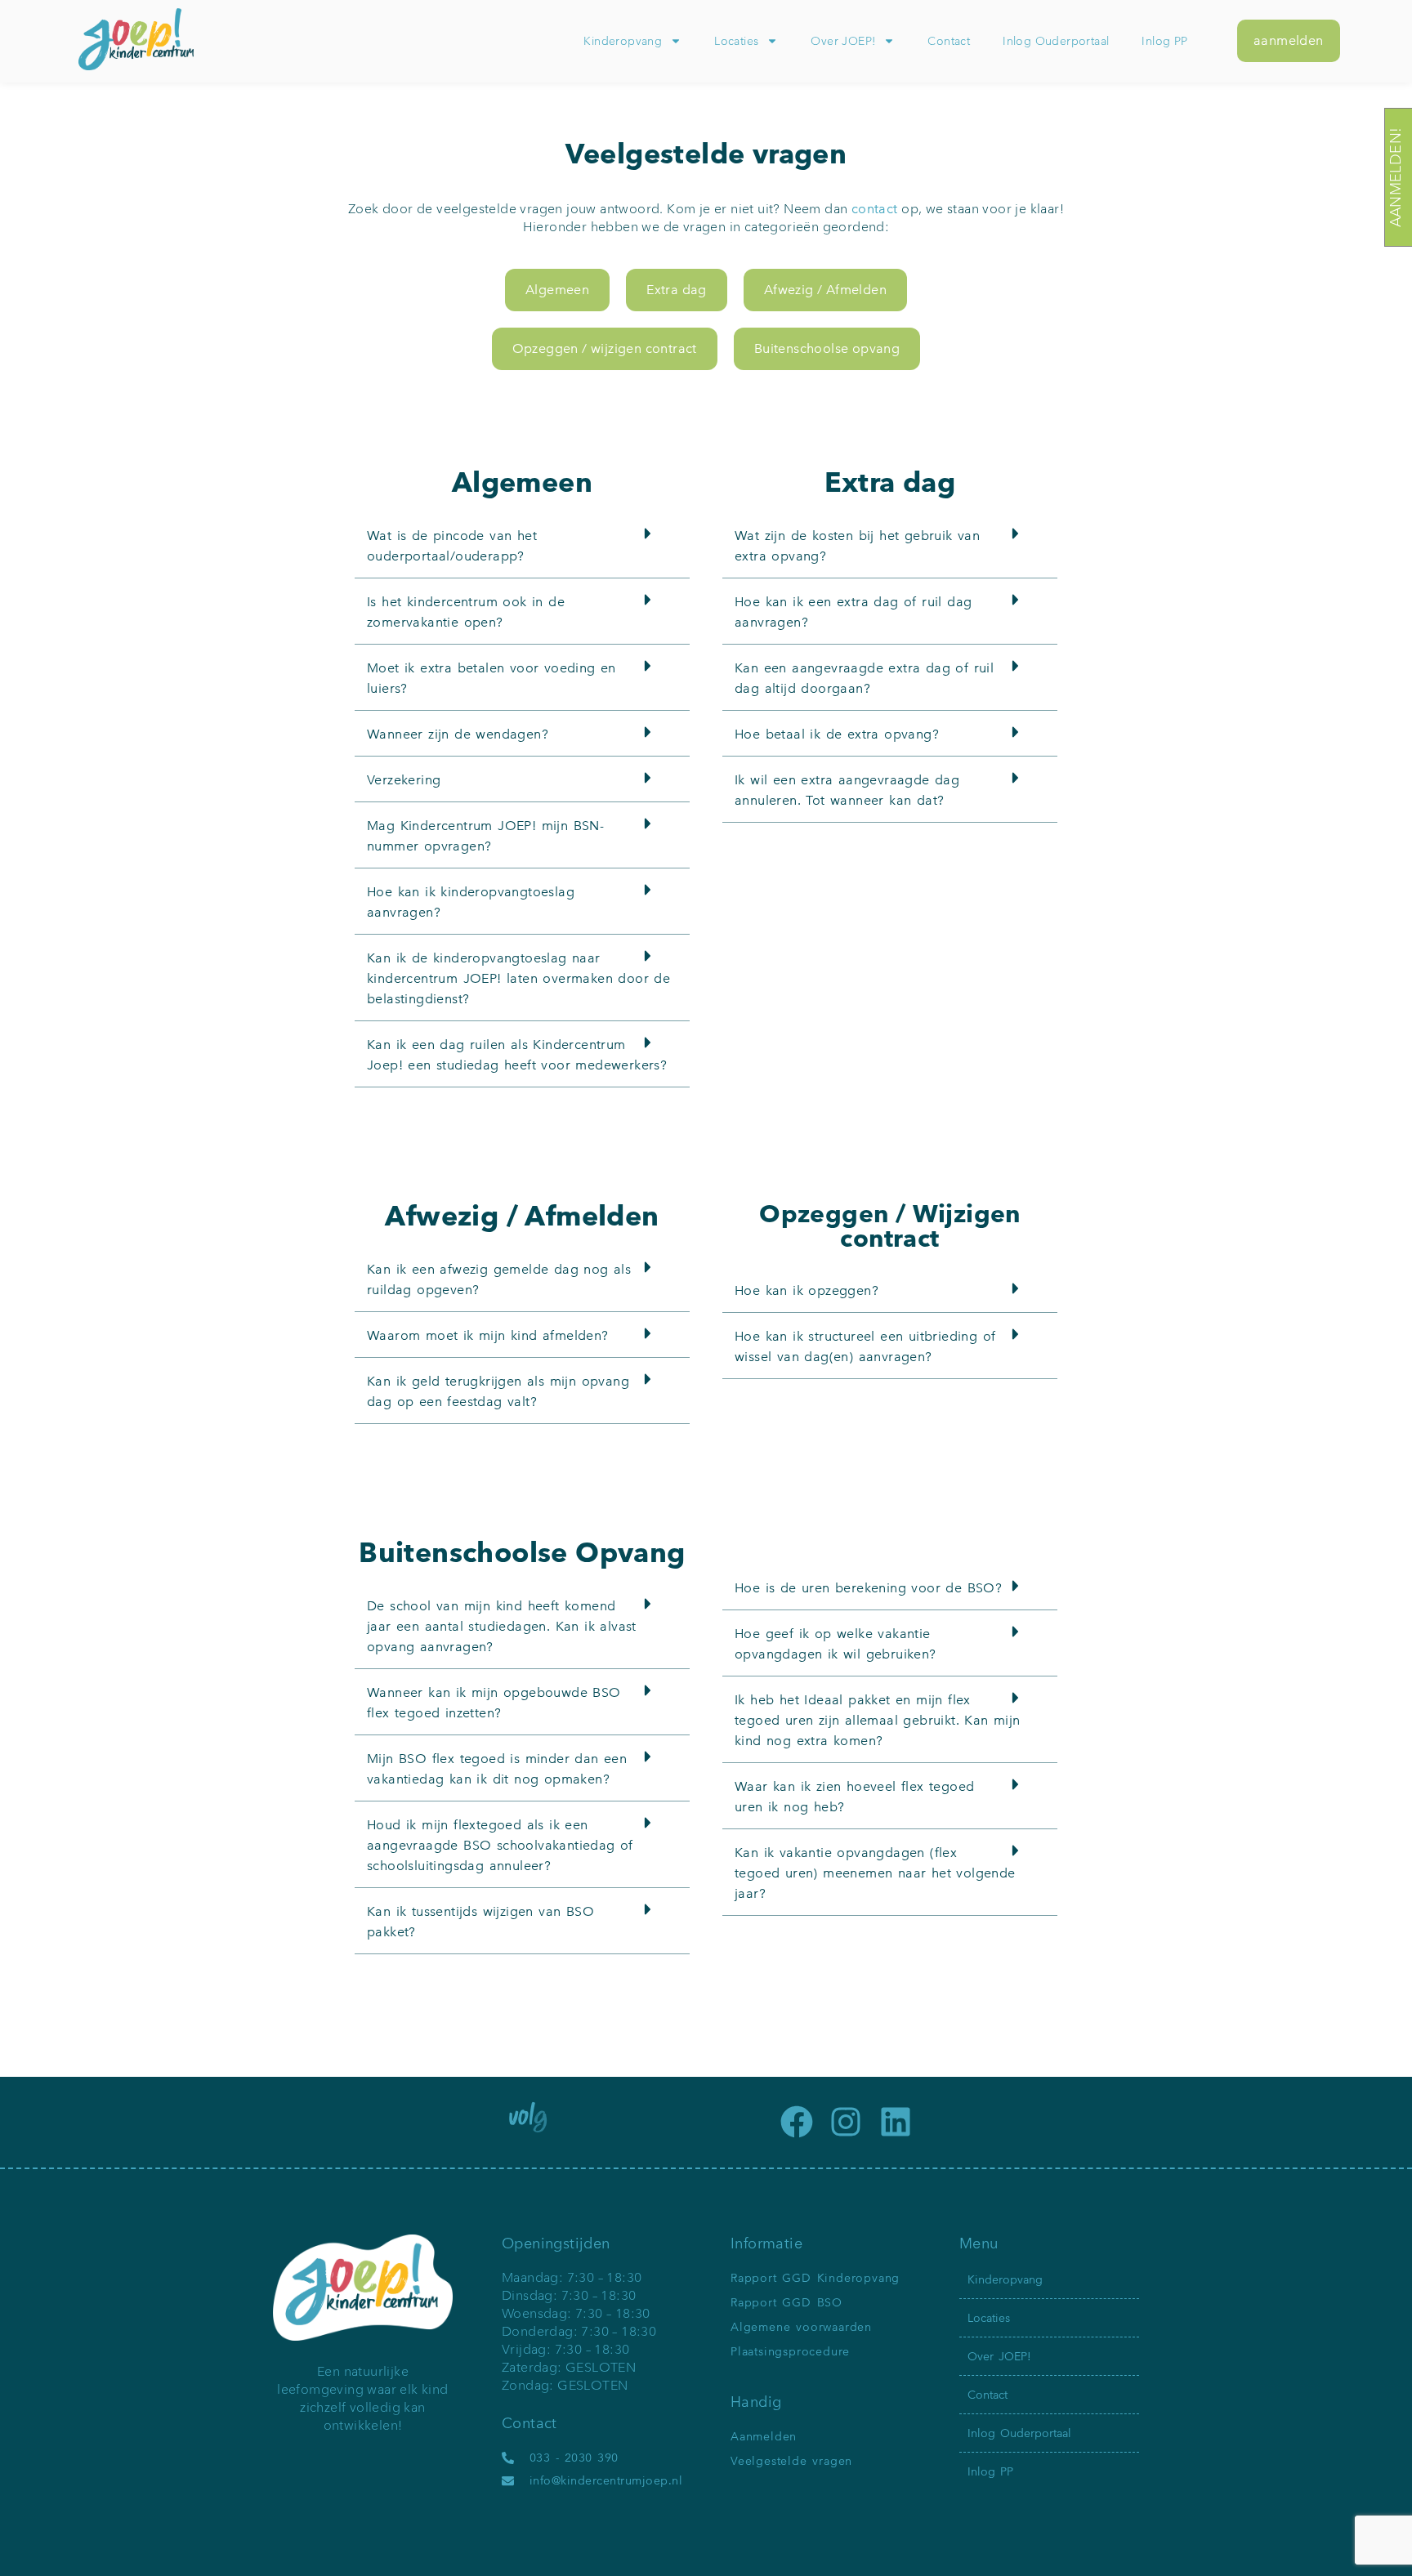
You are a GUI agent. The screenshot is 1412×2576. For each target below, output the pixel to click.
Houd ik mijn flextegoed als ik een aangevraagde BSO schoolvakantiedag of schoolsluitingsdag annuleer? (500, 1845)
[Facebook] (797, 2122)
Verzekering (404, 780)
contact (875, 209)
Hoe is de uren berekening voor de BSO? (868, 1588)
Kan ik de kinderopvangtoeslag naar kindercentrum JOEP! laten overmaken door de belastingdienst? (518, 978)
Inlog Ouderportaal (1056, 41)
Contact (949, 41)
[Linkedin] (896, 2122)
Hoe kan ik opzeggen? (807, 1290)
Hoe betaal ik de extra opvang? (837, 734)
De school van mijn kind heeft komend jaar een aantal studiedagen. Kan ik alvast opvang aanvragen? (502, 1626)
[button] (522, 545)
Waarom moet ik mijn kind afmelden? (488, 1335)
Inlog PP (1164, 41)
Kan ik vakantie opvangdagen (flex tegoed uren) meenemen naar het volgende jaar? (875, 1873)
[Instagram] (846, 2122)
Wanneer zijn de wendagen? (458, 734)
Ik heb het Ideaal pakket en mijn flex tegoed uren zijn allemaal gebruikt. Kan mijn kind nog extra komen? (878, 1720)
